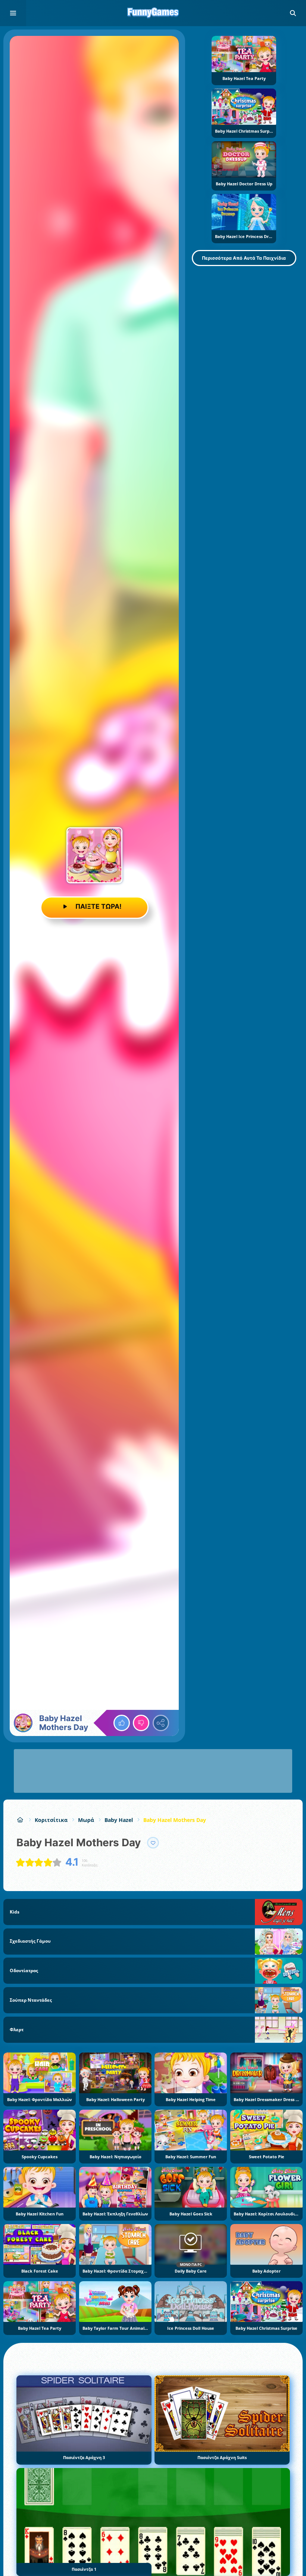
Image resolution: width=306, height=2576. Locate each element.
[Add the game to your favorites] (153, 1843)
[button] (293, 13)
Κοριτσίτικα (51, 1820)
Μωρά (86, 1820)
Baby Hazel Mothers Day (175, 1820)
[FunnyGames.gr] (20, 1820)
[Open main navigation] (13, 13)
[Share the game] (161, 1723)
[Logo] (153, 13)
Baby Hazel (119, 1820)
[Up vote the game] (122, 1723)
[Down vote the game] (141, 1723)
